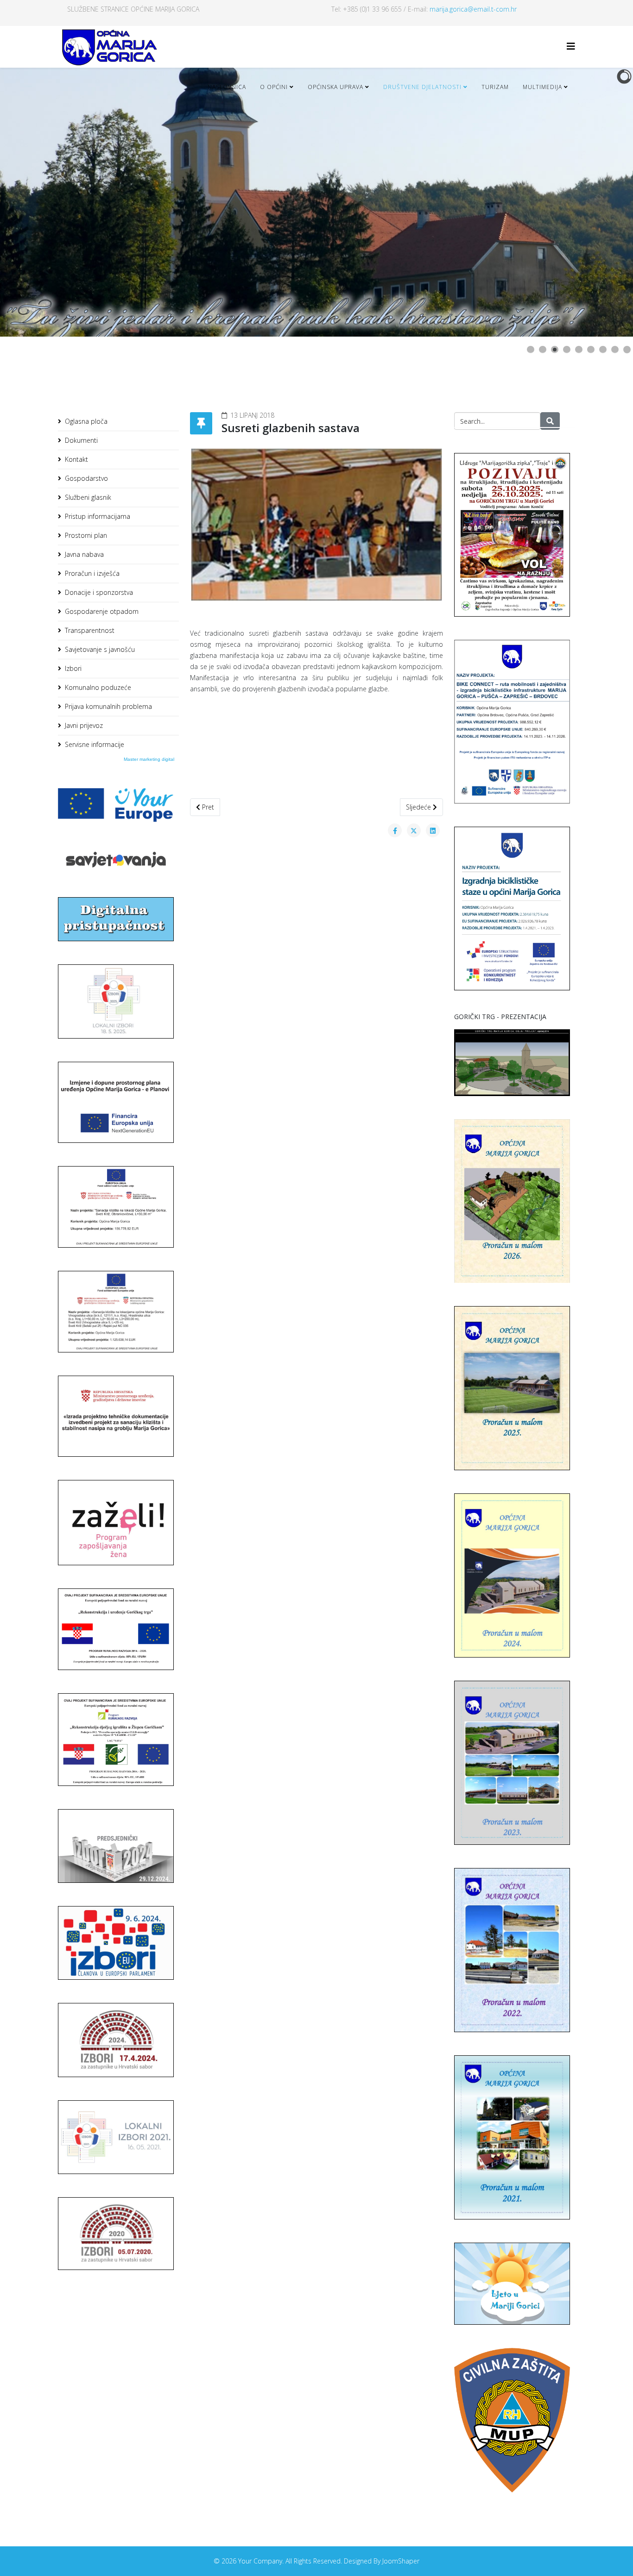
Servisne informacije (95, 744)
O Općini (274, 87)
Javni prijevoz (84, 725)
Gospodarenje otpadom (102, 611)
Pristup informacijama (98, 516)
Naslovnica (227, 87)
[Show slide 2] (543, 350)
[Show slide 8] (615, 350)
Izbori (73, 668)
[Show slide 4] (567, 350)
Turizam (495, 87)
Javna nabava (84, 554)
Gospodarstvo (86, 478)
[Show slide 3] (555, 350)
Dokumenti (81, 440)
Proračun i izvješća (92, 573)
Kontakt (76, 459)
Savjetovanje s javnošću (100, 649)
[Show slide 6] (591, 350)
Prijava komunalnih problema (108, 706)
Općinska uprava (335, 87)
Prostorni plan (86, 535)
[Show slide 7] (603, 350)
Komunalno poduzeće (98, 687)
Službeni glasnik (88, 497)
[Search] (550, 421)
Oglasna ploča (86, 421)
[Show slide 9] (627, 350)
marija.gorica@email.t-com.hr (473, 9)
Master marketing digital (149, 759)
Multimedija (542, 87)
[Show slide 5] (579, 350)
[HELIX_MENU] (571, 46)
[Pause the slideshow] (605, 202)
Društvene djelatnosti (422, 87)
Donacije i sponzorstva (99, 592)
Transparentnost (90, 630)
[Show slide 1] (531, 350)
